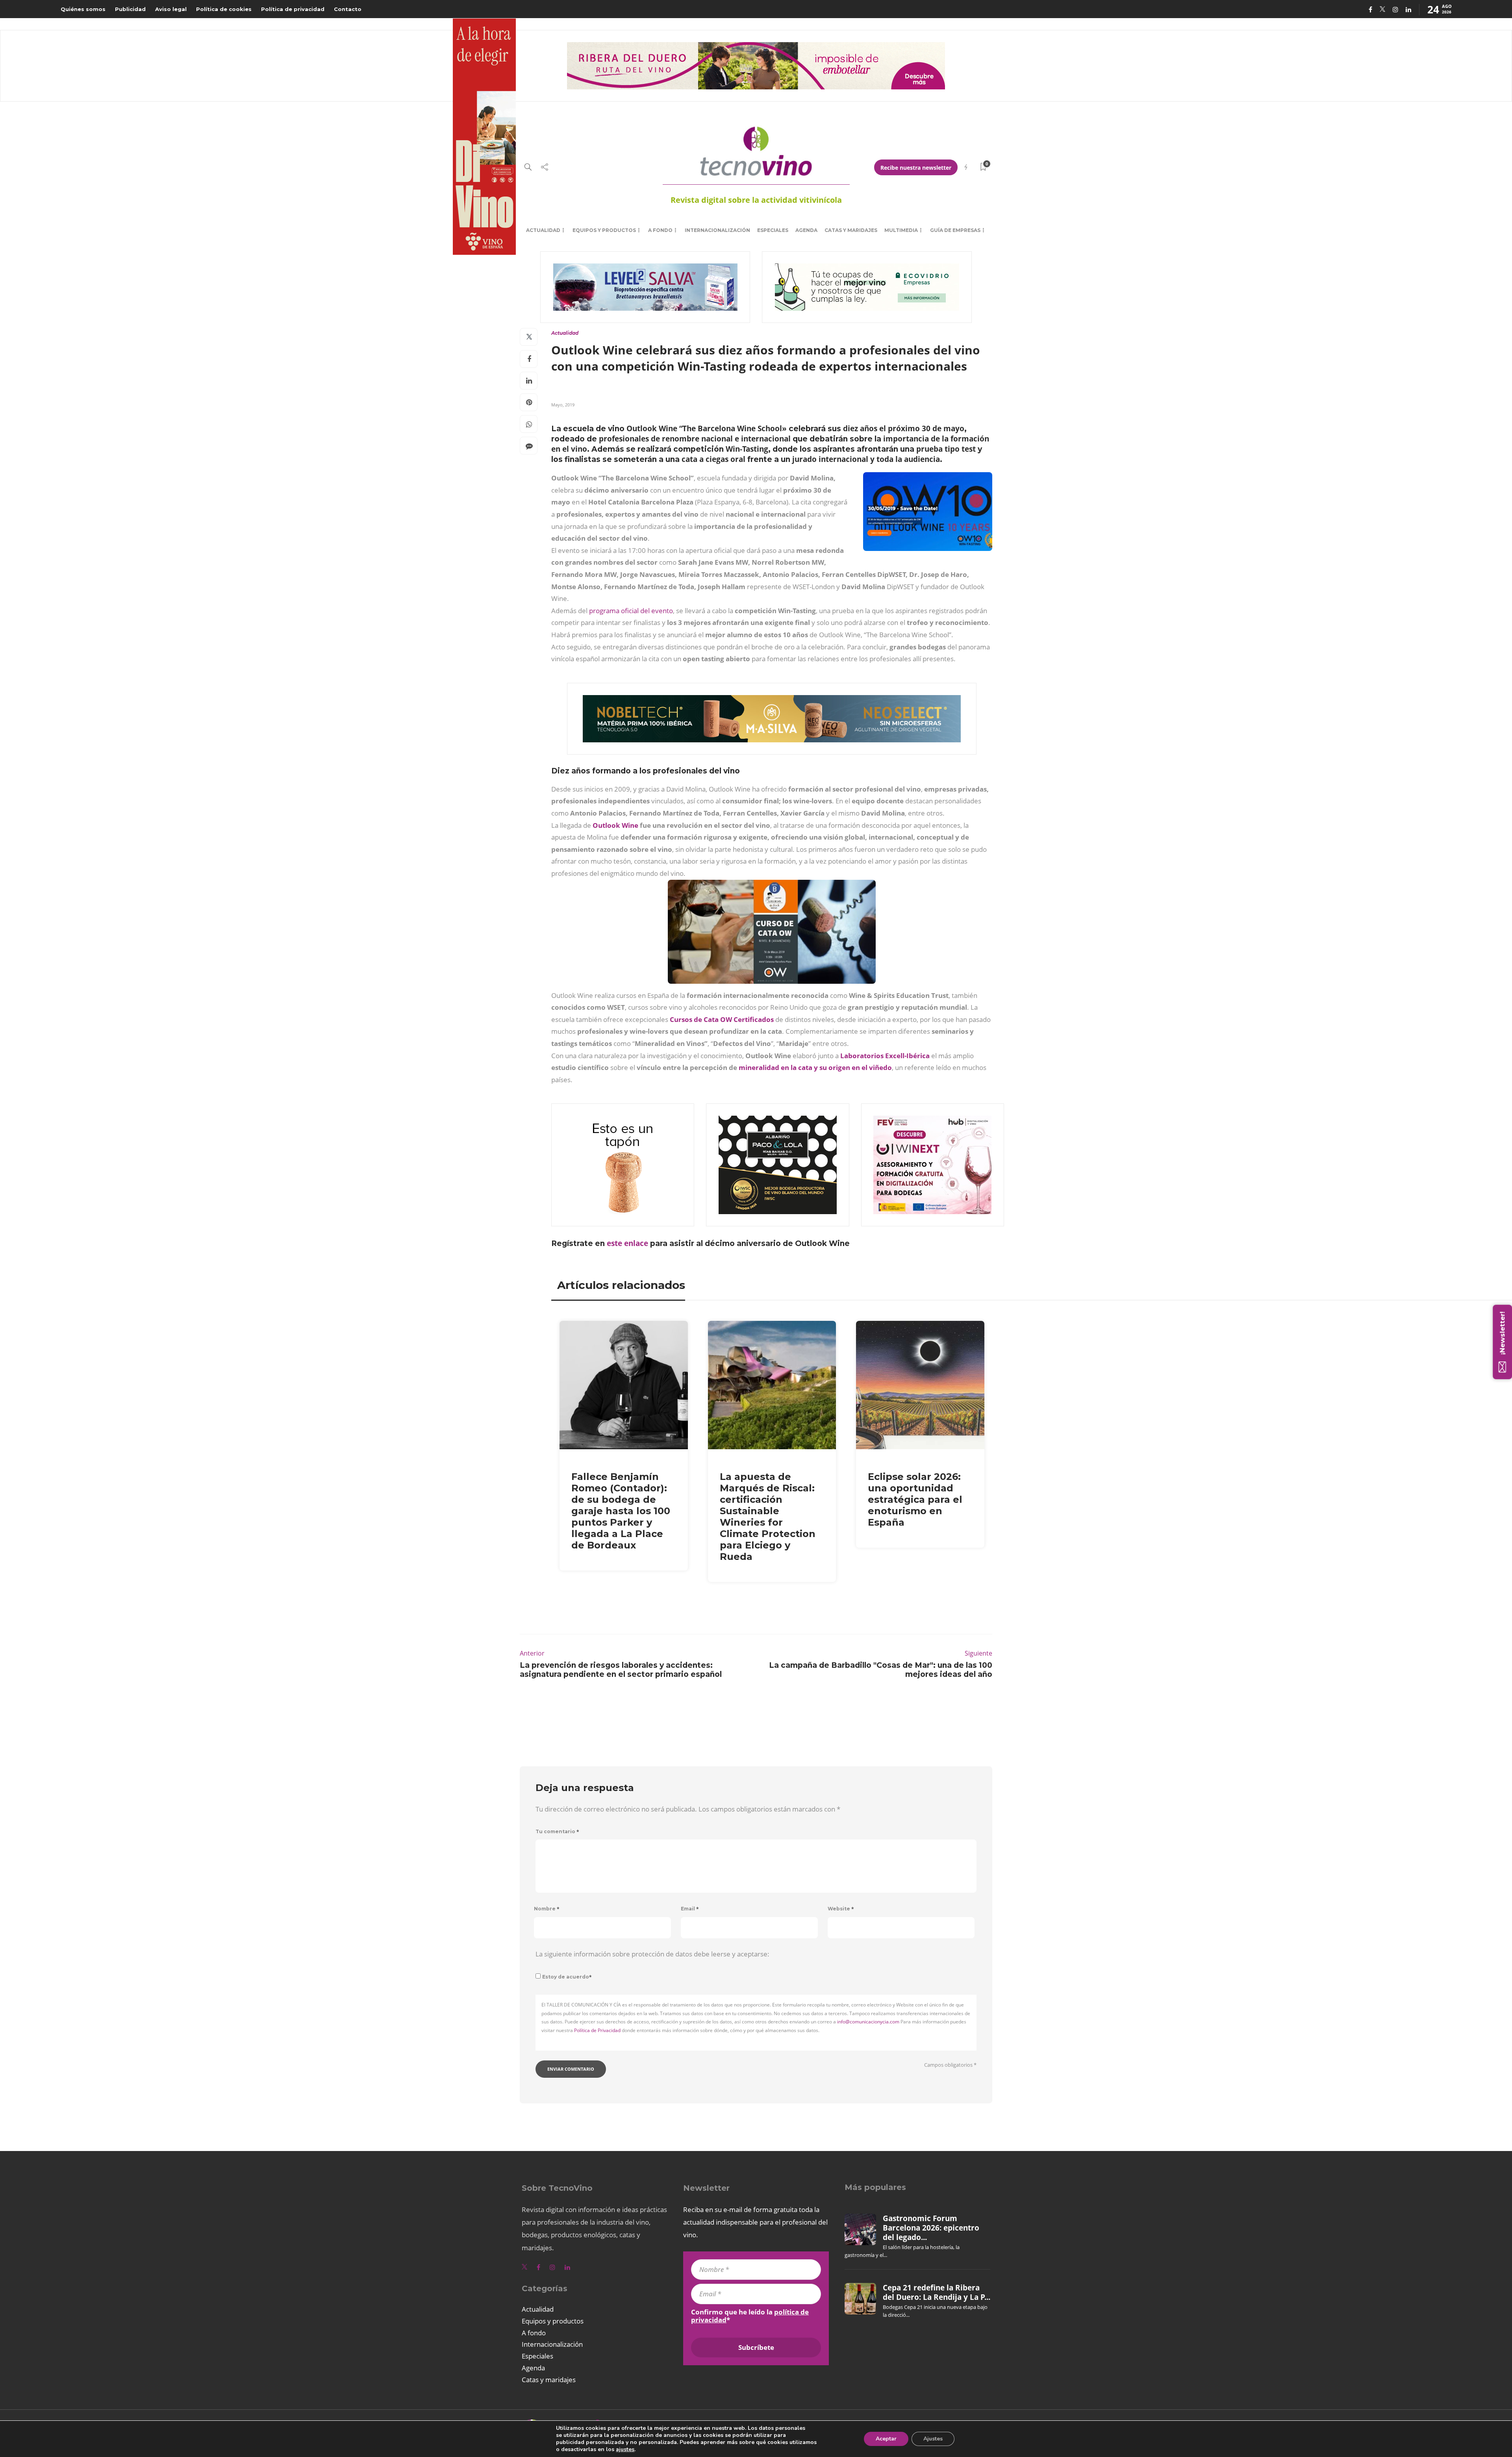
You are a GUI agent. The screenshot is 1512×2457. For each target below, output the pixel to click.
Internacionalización (717, 230)
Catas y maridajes (851, 230)
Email (690, 1909)
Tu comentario (557, 1831)
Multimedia (901, 230)
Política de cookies (224, 9)
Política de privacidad (293, 9)
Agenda (806, 230)
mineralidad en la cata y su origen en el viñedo (815, 1067)
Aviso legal (171, 9)
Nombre (547, 1909)
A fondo (660, 230)
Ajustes (933, 2439)
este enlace (627, 1243)
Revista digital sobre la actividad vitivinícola (756, 200)
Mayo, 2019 (563, 405)
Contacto (348, 9)
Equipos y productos (604, 230)
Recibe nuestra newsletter (916, 168)
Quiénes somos (83, 9)
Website (841, 1909)
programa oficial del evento (631, 611)
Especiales (773, 230)
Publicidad (130, 9)
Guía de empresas (955, 230)
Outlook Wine (615, 825)
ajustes (625, 2450)
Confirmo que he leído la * (750, 2316)
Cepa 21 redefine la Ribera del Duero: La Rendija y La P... (937, 2292)
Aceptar (886, 2439)
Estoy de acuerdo (567, 1977)
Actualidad (543, 230)
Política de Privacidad (597, 2030)
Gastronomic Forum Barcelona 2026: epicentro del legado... (931, 2228)
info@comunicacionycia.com (868, 2022)
